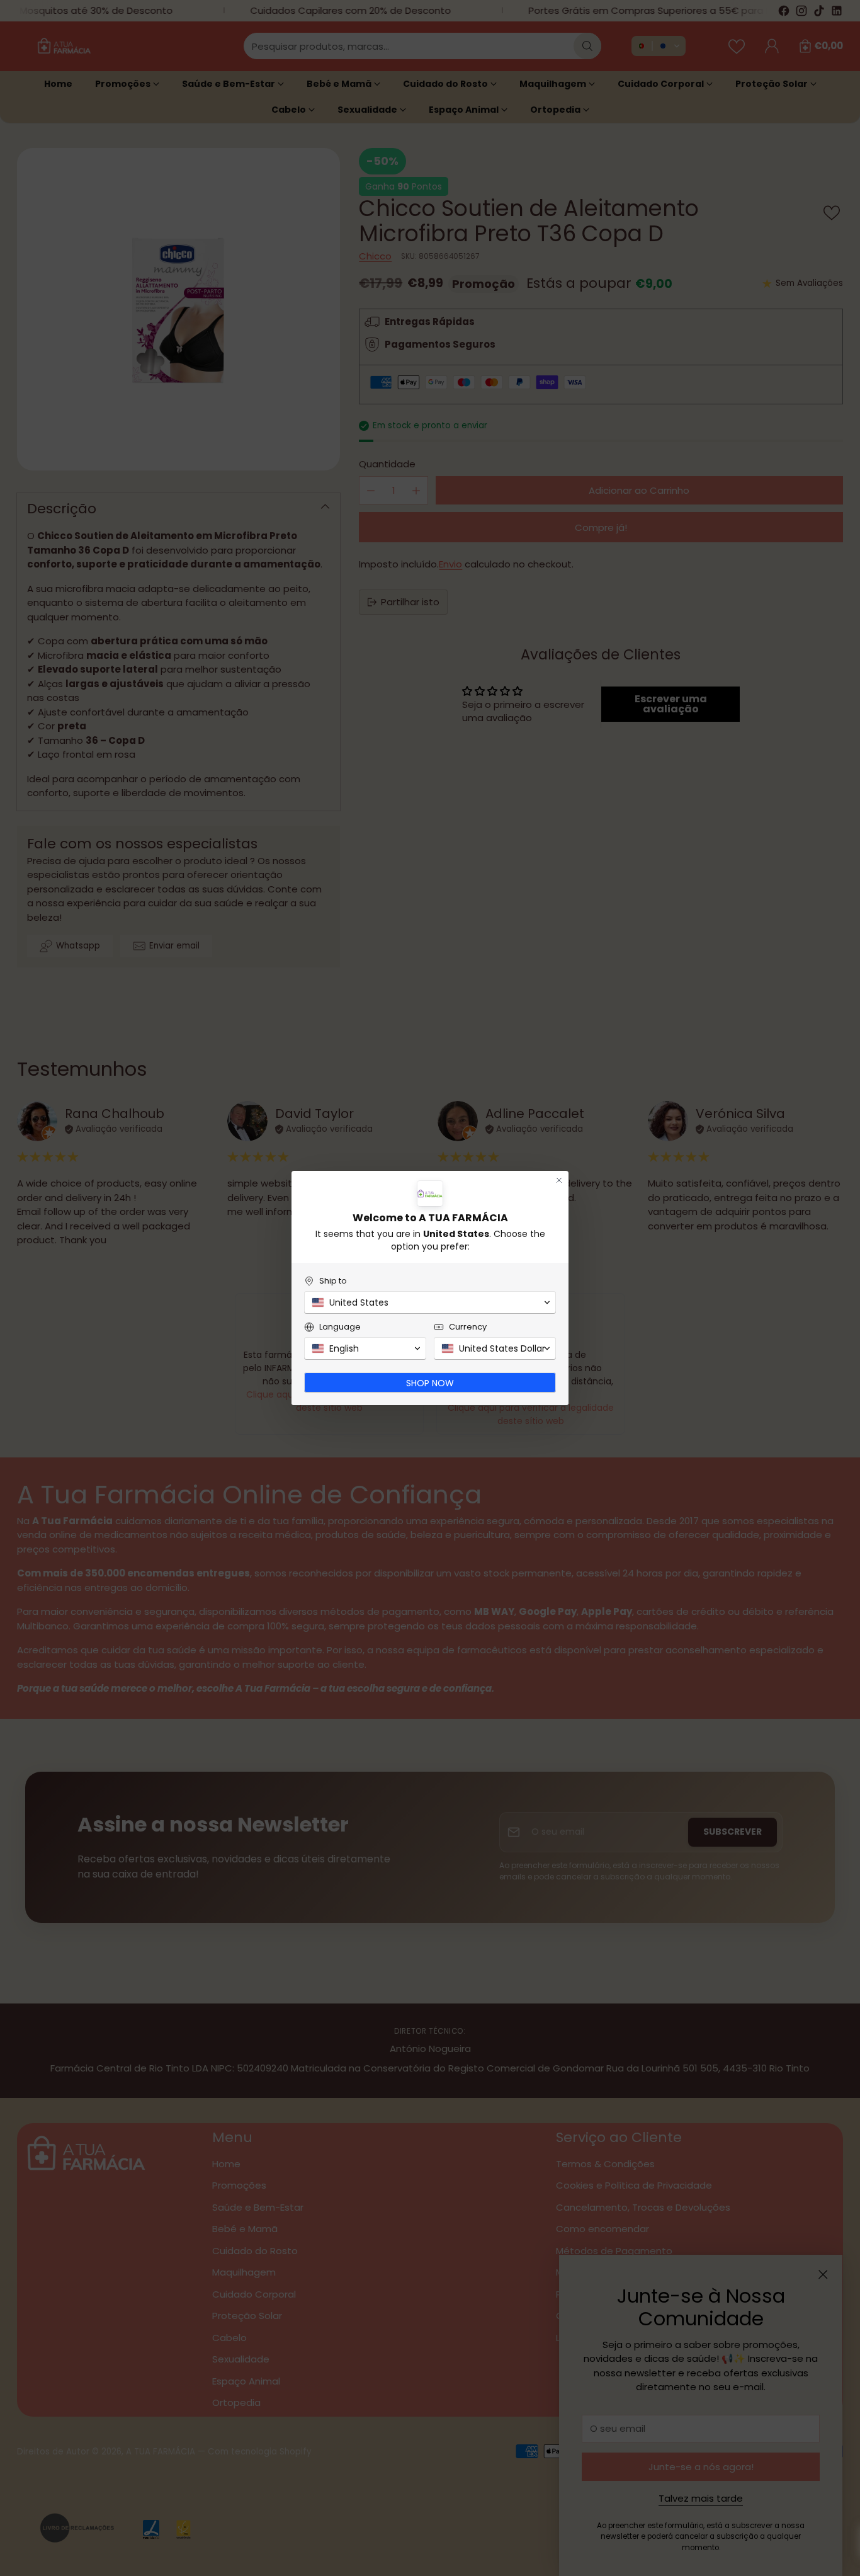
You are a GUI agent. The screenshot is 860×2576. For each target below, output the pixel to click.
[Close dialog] (559, 1180)
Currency (468, 1327)
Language (340, 1327)
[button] (430, 1302)
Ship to (333, 1281)
